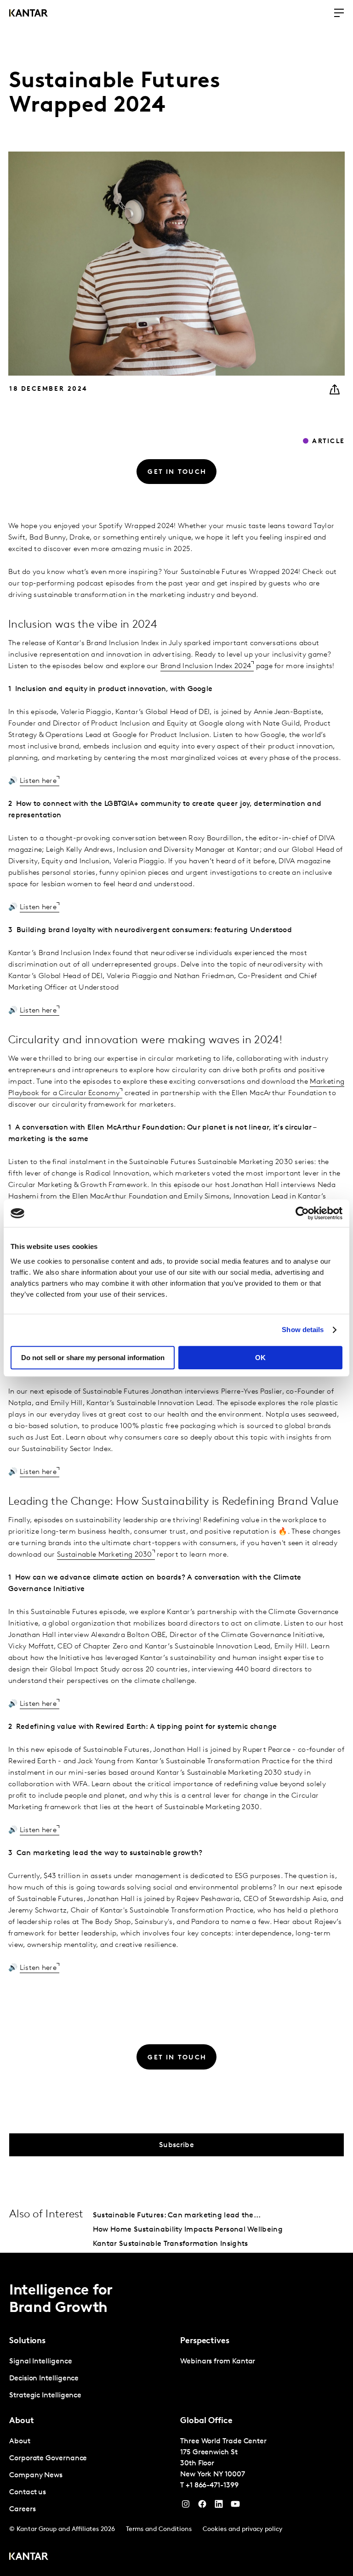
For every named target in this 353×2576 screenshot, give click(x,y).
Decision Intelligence (44, 2379)
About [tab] (22, 2421)
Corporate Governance (48, 2458)
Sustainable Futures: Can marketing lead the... (177, 2216)
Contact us (28, 2492)
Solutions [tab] (27, 2341)
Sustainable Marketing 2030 (105, 1555)
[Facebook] (202, 2506)
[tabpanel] (91, 2379)
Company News (36, 2475)
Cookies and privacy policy (242, 2529)
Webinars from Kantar (218, 2362)
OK (260, 1358)
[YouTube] (219, 2506)
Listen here (38, 781)
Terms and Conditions (159, 2529)
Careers (22, 2509)
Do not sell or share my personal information (93, 1358)
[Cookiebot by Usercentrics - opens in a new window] (302, 1213)
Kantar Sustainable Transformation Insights (171, 2244)
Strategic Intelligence (45, 2396)
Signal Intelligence (40, 2362)
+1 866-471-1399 (212, 2486)
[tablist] (176, 2414)
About (20, 2441)
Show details (303, 1330)
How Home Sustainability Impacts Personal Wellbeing (188, 2230)
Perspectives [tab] (205, 2341)
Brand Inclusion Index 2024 (206, 666)
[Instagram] (186, 2506)
